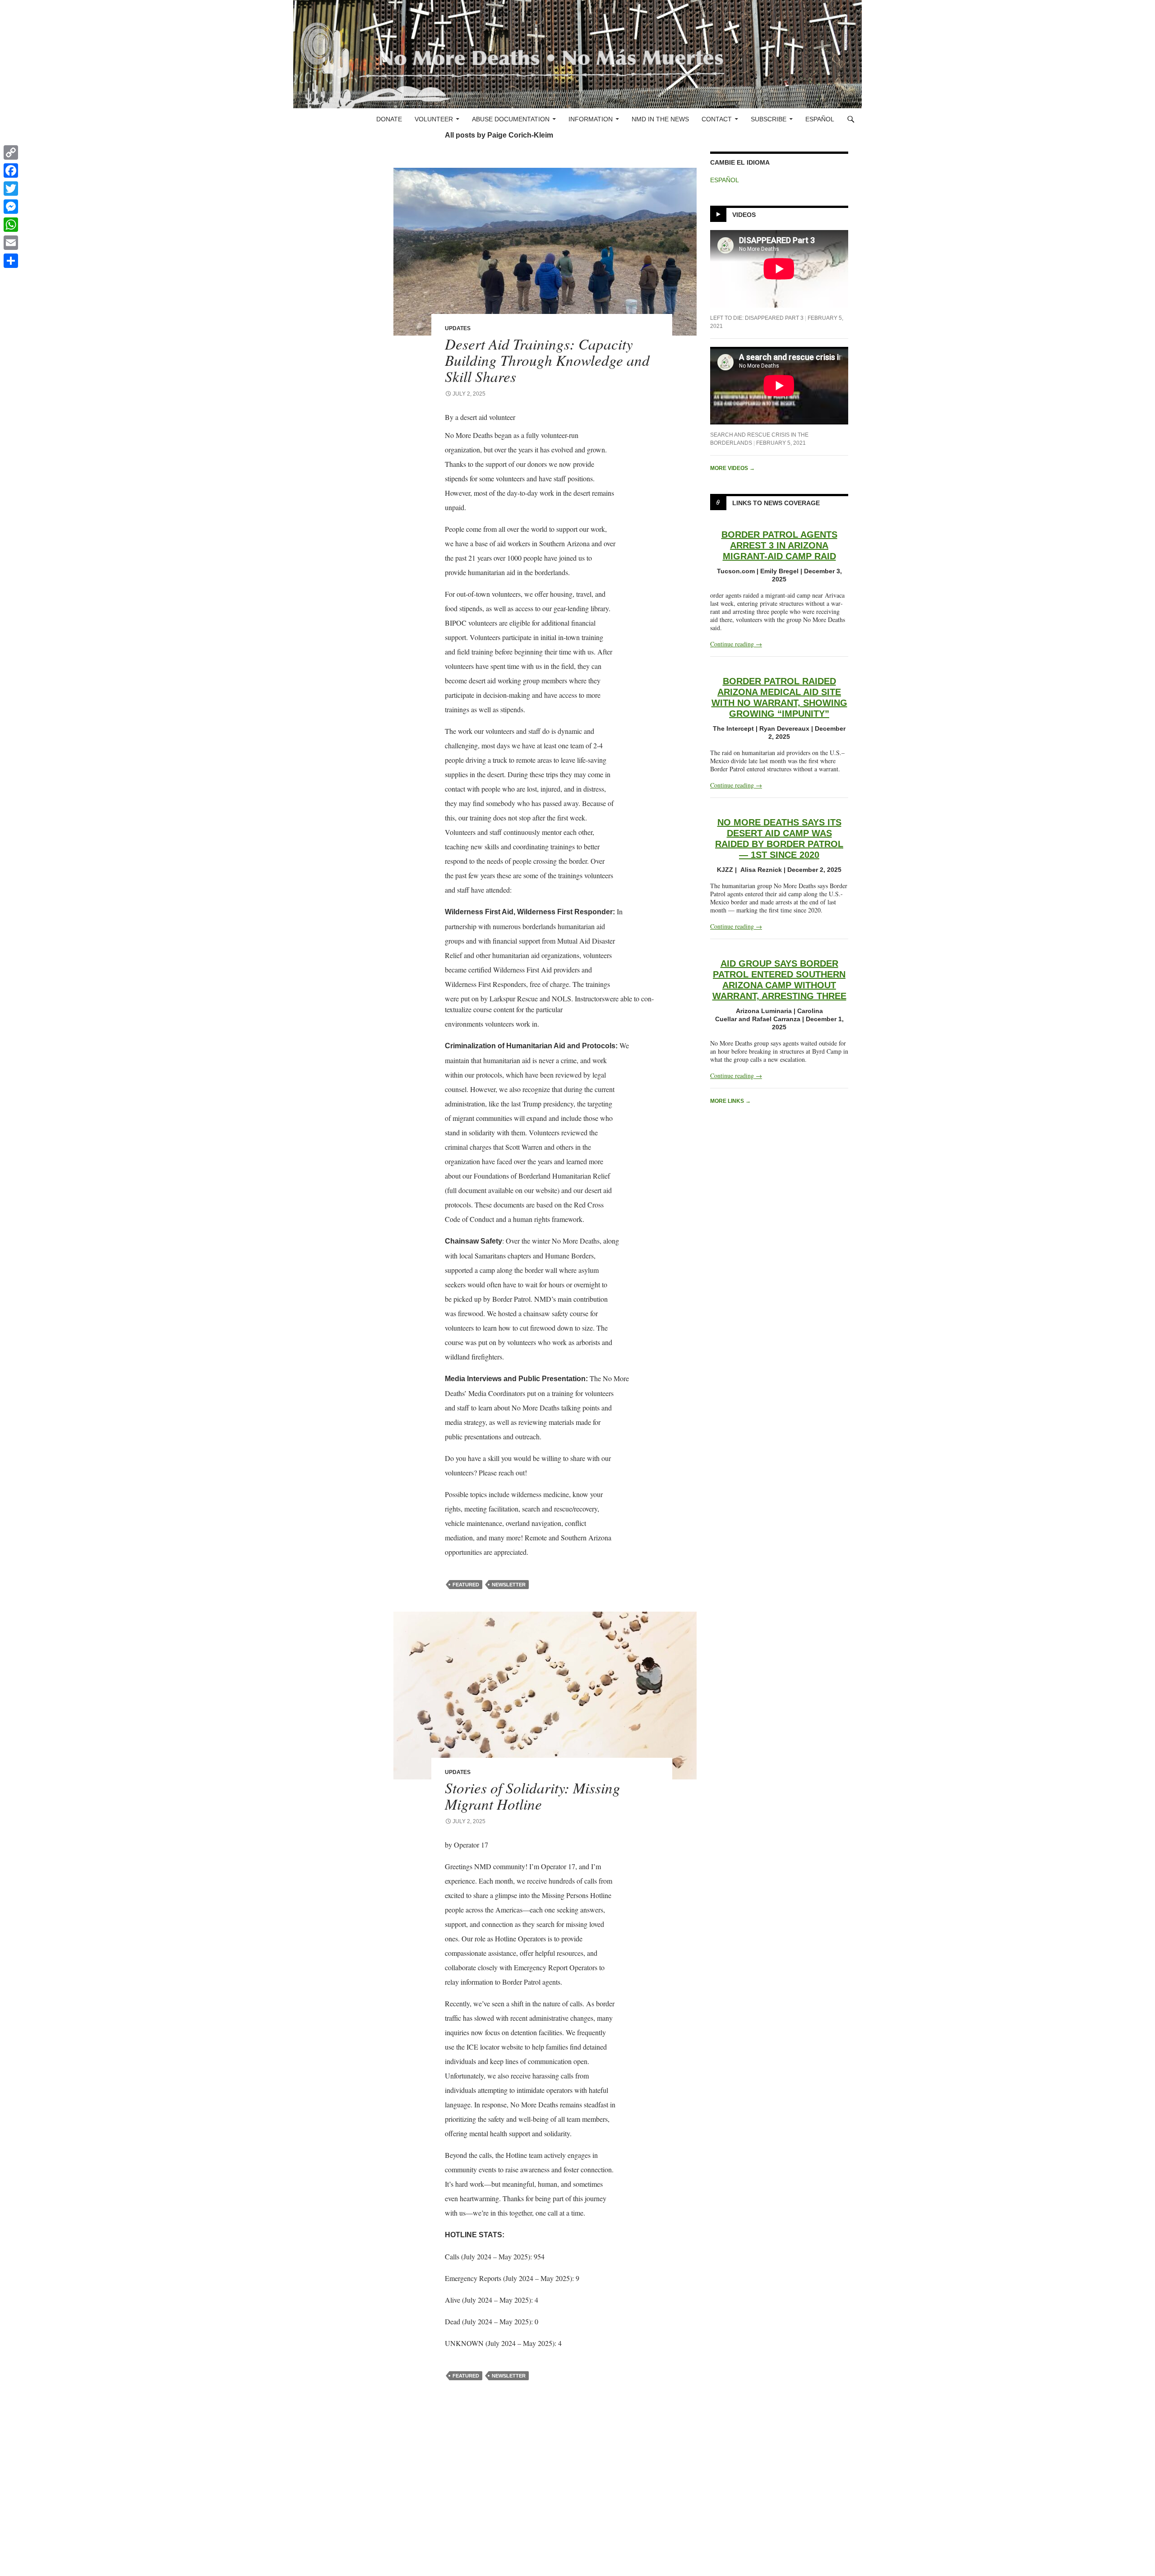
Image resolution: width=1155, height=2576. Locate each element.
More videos (732, 468)
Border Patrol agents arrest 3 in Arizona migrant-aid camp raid (779, 545)
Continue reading (736, 644)
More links (730, 1101)
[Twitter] (11, 189)
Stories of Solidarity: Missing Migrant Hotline (533, 1796)
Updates (458, 328)
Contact (717, 119)
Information (591, 119)
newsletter (509, 1585)
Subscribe (769, 119)
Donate (389, 119)
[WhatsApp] (11, 225)
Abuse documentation (511, 119)
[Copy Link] (11, 152)
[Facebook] (11, 171)
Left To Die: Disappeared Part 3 (757, 318)
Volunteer (434, 119)
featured (466, 1585)
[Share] (11, 261)
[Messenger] (11, 207)
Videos (744, 215)
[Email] (11, 243)
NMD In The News (660, 119)
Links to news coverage (776, 503)
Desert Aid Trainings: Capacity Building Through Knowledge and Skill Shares (547, 360)
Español (820, 119)
